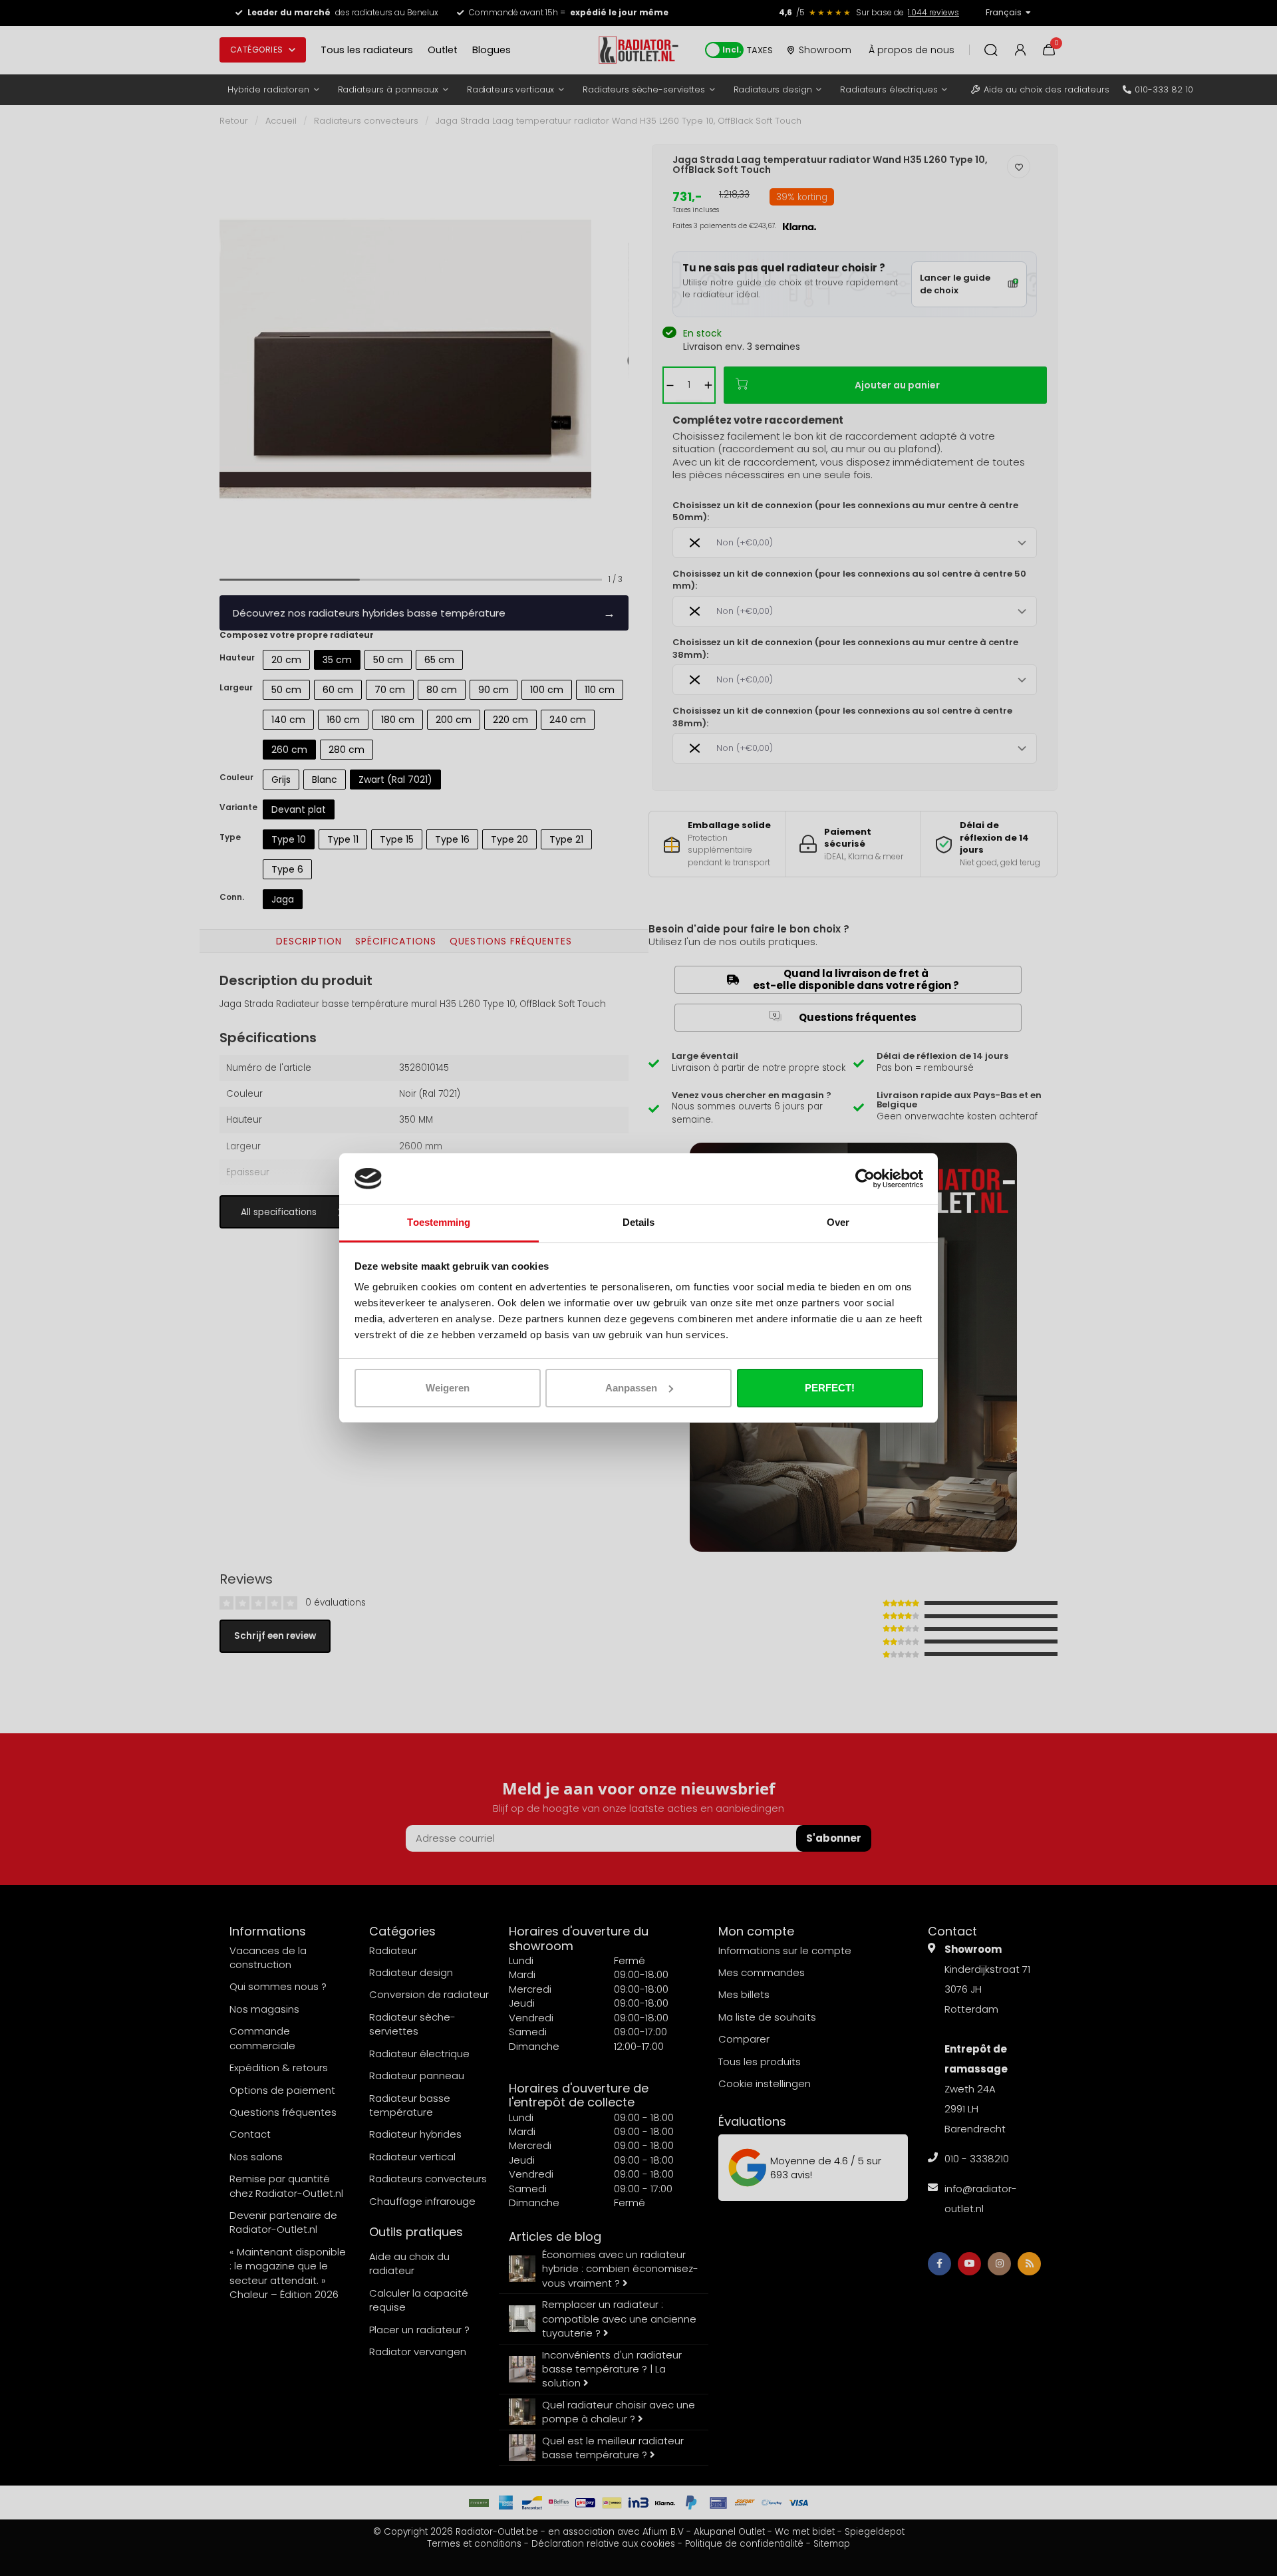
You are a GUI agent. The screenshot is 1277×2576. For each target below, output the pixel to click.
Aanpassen (631, 1388)
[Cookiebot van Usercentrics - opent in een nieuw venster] (865, 1179)
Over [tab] (838, 1222)
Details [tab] (639, 1222)
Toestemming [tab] (439, 1222)
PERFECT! (830, 1388)
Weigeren (448, 1388)
